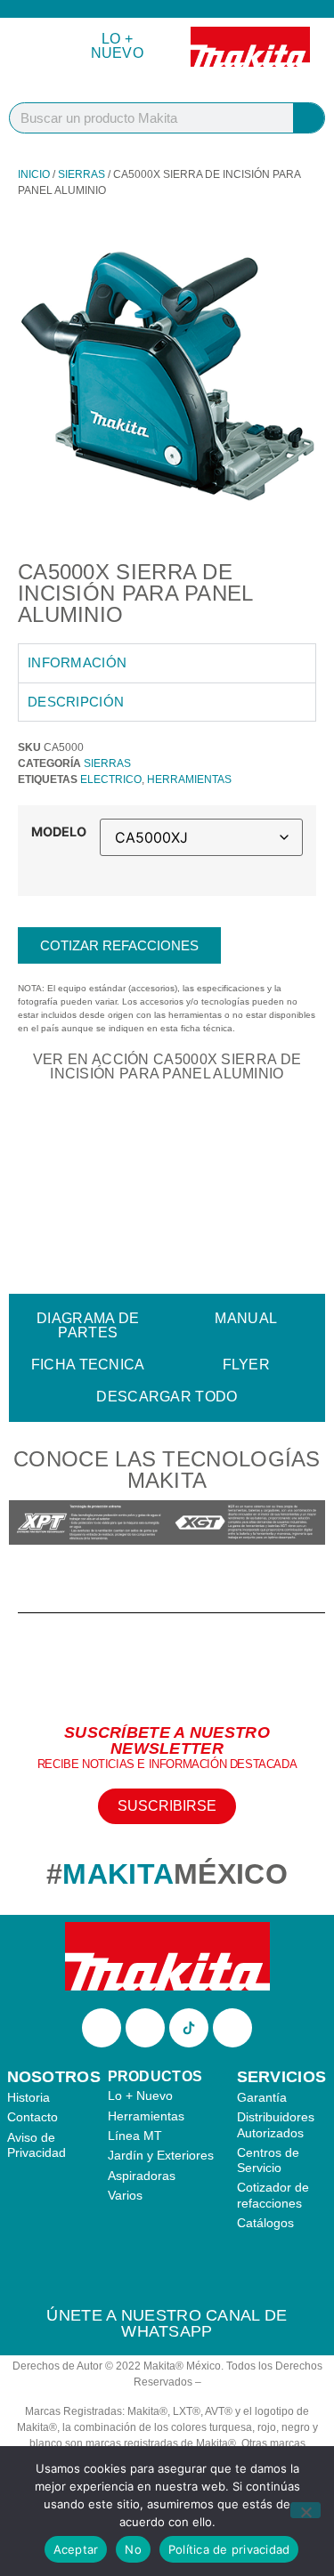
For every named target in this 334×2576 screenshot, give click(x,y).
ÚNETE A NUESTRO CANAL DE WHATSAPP (167, 2323)
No (133, 2549)
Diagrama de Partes (88, 1325)
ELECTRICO (111, 779)
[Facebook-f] (102, 2028)
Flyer (247, 1365)
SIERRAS (81, 174)
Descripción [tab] (76, 702)
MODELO (59, 832)
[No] (305, 2510)
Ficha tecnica (88, 1365)
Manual (246, 1318)
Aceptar (76, 2549)
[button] (26, 1525)
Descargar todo (167, 1397)
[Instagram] (145, 2028)
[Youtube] (232, 2028)
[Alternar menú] (33, 47)
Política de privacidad (229, 2549)
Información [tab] (77, 662)
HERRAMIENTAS (189, 779)
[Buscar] (309, 118)
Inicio (34, 174)
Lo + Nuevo (118, 46)
